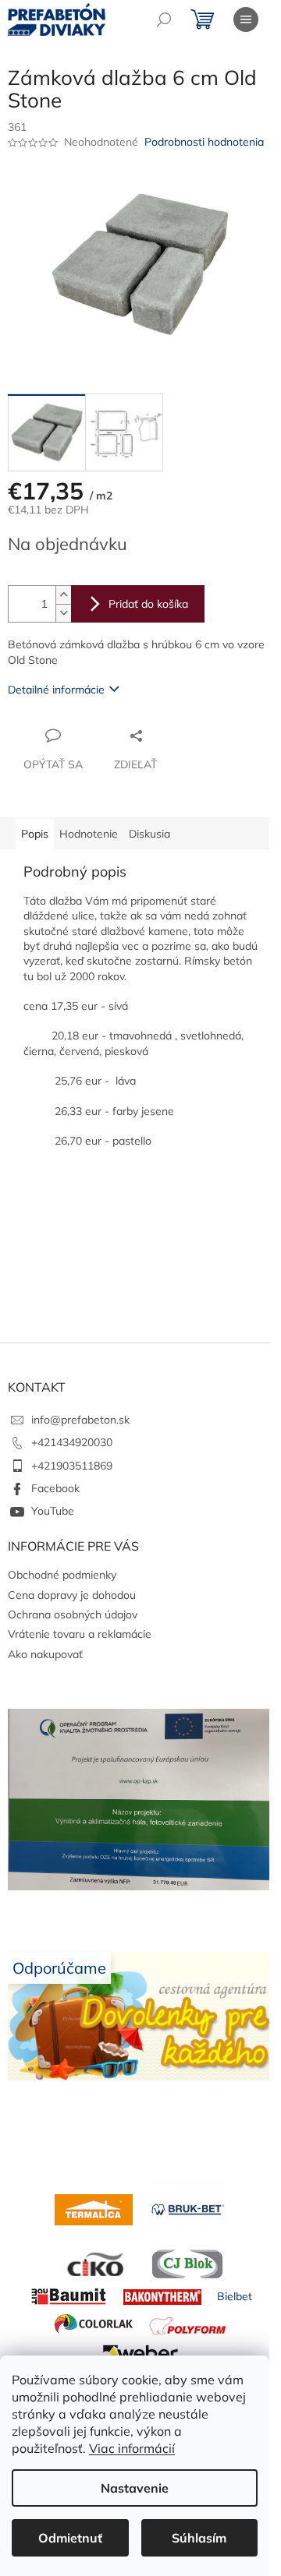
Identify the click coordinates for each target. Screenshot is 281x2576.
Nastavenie (135, 2488)
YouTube (53, 1511)
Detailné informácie (56, 690)
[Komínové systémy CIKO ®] (94, 2263)
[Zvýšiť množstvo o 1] (63, 595)
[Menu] (246, 19)
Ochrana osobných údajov (73, 1614)
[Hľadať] (164, 19)
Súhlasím (199, 2538)
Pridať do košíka (148, 604)
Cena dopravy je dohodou (72, 1595)
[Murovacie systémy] (94, 2209)
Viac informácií (132, 2448)
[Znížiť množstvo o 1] (63, 613)
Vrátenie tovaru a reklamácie (80, 1634)
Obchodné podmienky (62, 1575)
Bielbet (235, 2296)
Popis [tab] (35, 834)
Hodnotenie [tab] (89, 834)
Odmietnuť (70, 2538)
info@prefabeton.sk (80, 1420)
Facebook (55, 1488)
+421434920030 (72, 1442)
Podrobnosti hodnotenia (204, 142)
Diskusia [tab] (149, 834)
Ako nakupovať (45, 1654)
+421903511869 (72, 1466)
